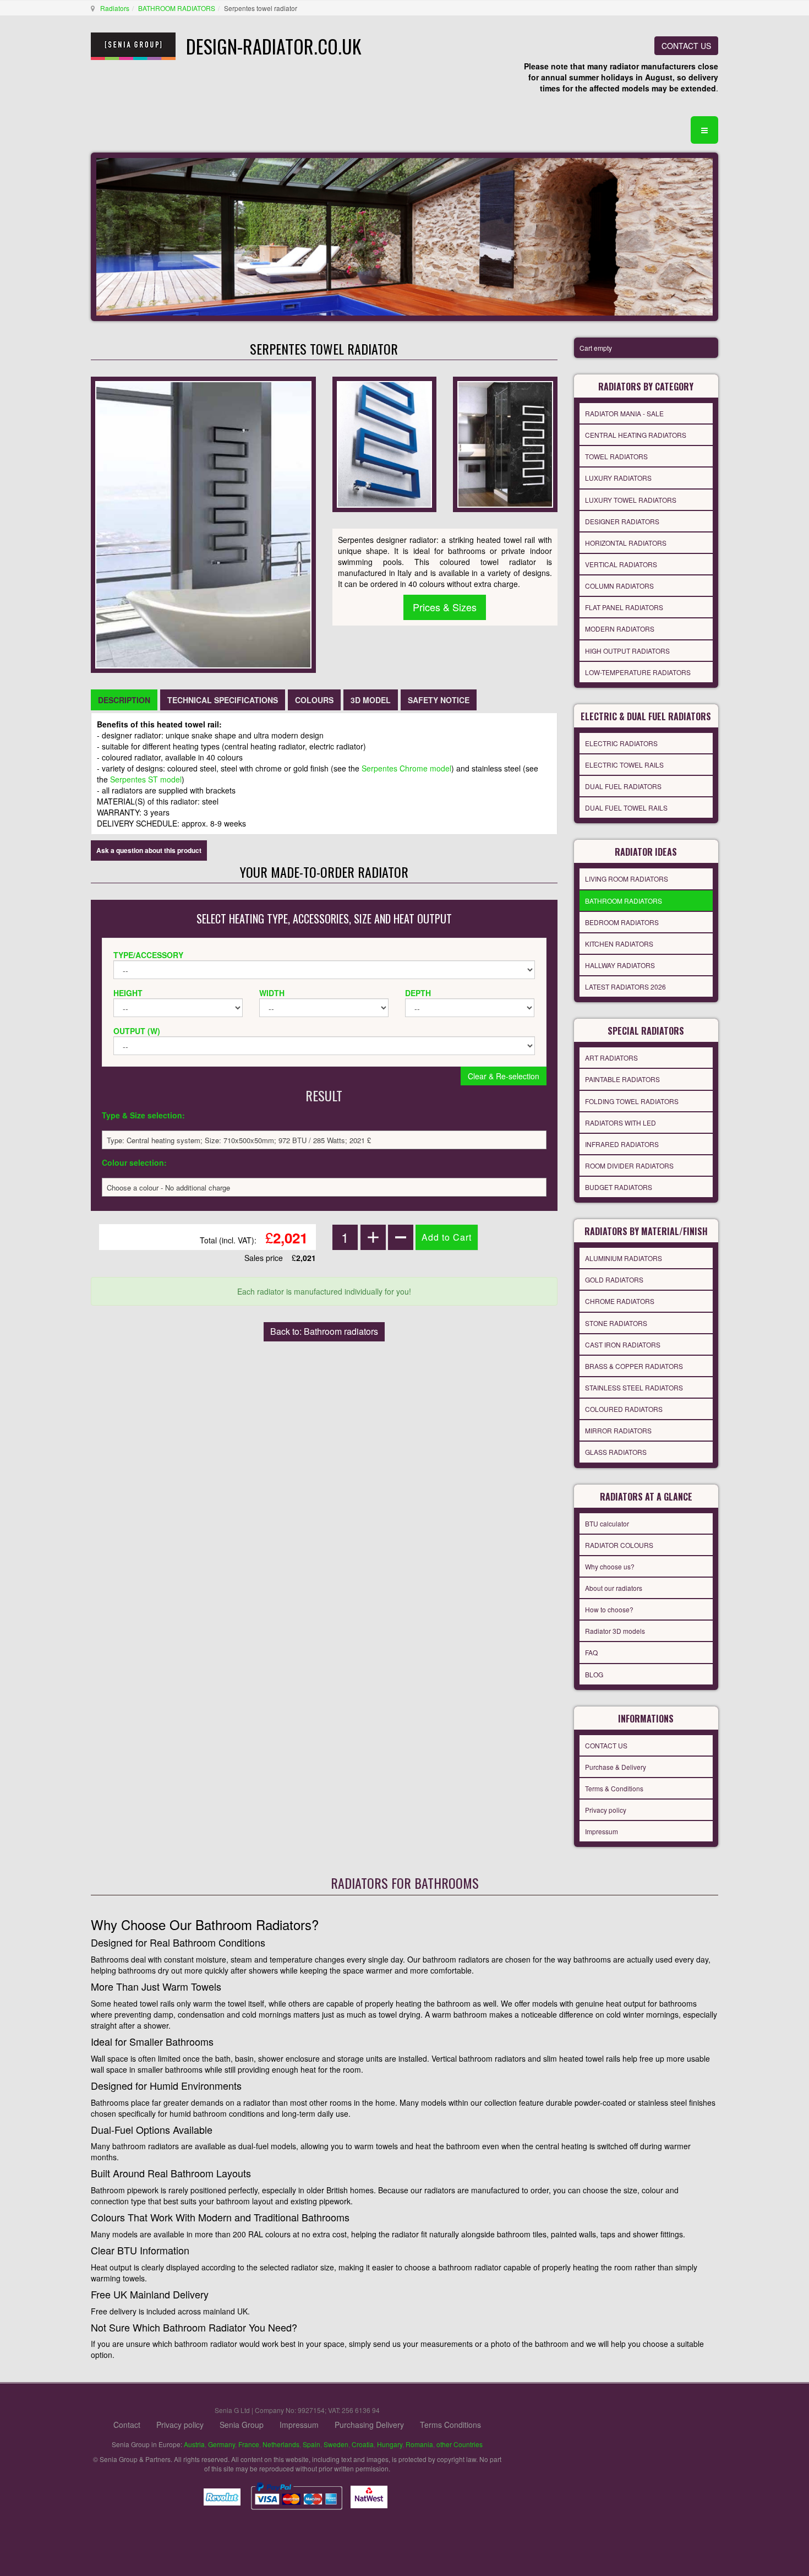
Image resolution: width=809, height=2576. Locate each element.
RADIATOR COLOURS (619, 1545)
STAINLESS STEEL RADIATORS (634, 1387)
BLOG (594, 1674)
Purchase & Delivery (616, 1767)
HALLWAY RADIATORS (620, 965)
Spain (311, 2444)
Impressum (602, 1831)
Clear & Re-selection (504, 1076)
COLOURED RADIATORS (624, 1409)
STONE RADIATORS (616, 1323)
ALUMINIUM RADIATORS (624, 1258)
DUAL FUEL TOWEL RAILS (626, 808)
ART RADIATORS (611, 1058)
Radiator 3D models (615, 1631)
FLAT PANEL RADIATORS (624, 607)
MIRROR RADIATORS (618, 1430)
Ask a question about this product (149, 850)
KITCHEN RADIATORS (619, 944)
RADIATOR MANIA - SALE (624, 413)
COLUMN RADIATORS (619, 586)
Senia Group (242, 2425)
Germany (222, 2444)
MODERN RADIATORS (620, 629)
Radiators (115, 8)
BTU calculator (607, 1523)
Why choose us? (610, 1566)
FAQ (591, 1652)
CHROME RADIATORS (620, 1301)
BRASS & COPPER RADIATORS (634, 1366)
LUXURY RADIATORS (618, 478)
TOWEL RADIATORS (616, 456)
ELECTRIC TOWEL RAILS (624, 765)
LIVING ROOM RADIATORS (627, 879)
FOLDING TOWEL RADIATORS (632, 1101)
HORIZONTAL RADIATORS (626, 543)
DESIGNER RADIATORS (622, 521)
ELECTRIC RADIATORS (621, 743)
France (249, 2444)
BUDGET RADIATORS (619, 1187)
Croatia (363, 2444)
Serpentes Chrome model (406, 768)
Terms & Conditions (614, 1788)
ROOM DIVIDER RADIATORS (629, 1165)
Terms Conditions (450, 2425)
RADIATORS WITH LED (621, 1123)
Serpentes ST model (146, 779)
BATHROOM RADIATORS (177, 8)
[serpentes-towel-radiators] (384, 443)
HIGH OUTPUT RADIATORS (627, 651)
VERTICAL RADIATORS (621, 564)
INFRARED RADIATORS (622, 1144)
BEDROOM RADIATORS (622, 922)
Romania (419, 2444)
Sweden (336, 2444)
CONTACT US (686, 46)
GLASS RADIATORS (616, 1452)
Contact (127, 2425)
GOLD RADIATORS (614, 1279)
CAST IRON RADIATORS (623, 1344)
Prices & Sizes (445, 607)
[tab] (124, 700)
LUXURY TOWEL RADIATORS (631, 500)
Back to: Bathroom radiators (324, 1331)
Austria (194, 2444)
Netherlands (281, 2444)
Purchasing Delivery (369, 2425)
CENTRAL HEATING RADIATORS (636, 435)
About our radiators (614, 1588)
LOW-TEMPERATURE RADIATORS (638, 672)
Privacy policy (606, 1810)
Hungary (390, 2444)
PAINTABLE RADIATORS (622, 1079)
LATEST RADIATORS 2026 (625, 987)
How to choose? (609, 1609)
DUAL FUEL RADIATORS (623, 786)
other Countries (460, 2444)
